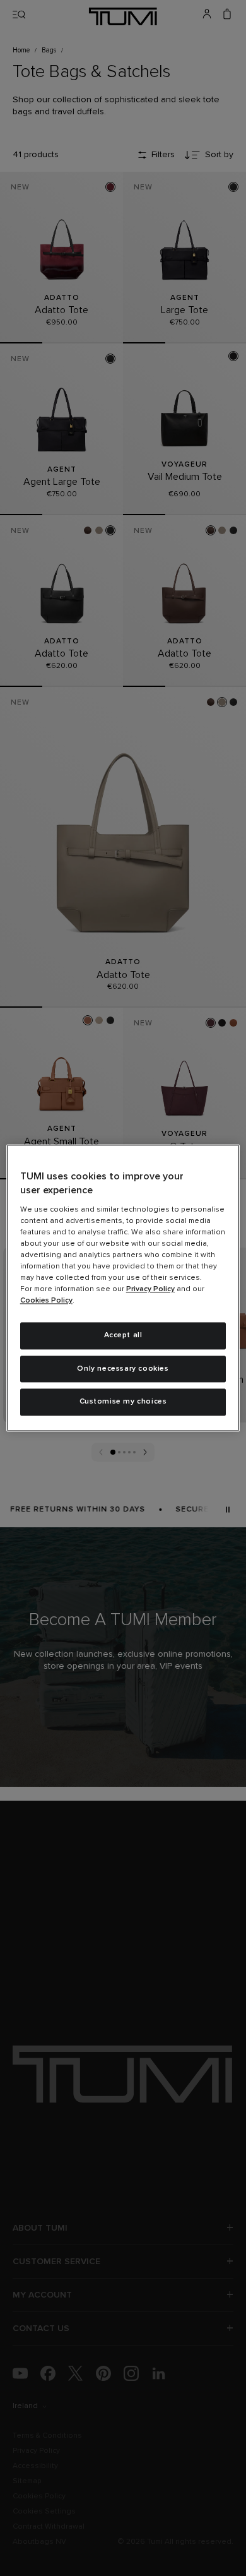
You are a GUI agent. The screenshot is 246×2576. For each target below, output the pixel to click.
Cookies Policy (46, 1301)
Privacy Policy (150, 1289)
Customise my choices (123, 1402)
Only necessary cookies (123, 1369)
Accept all (123, 1335)
